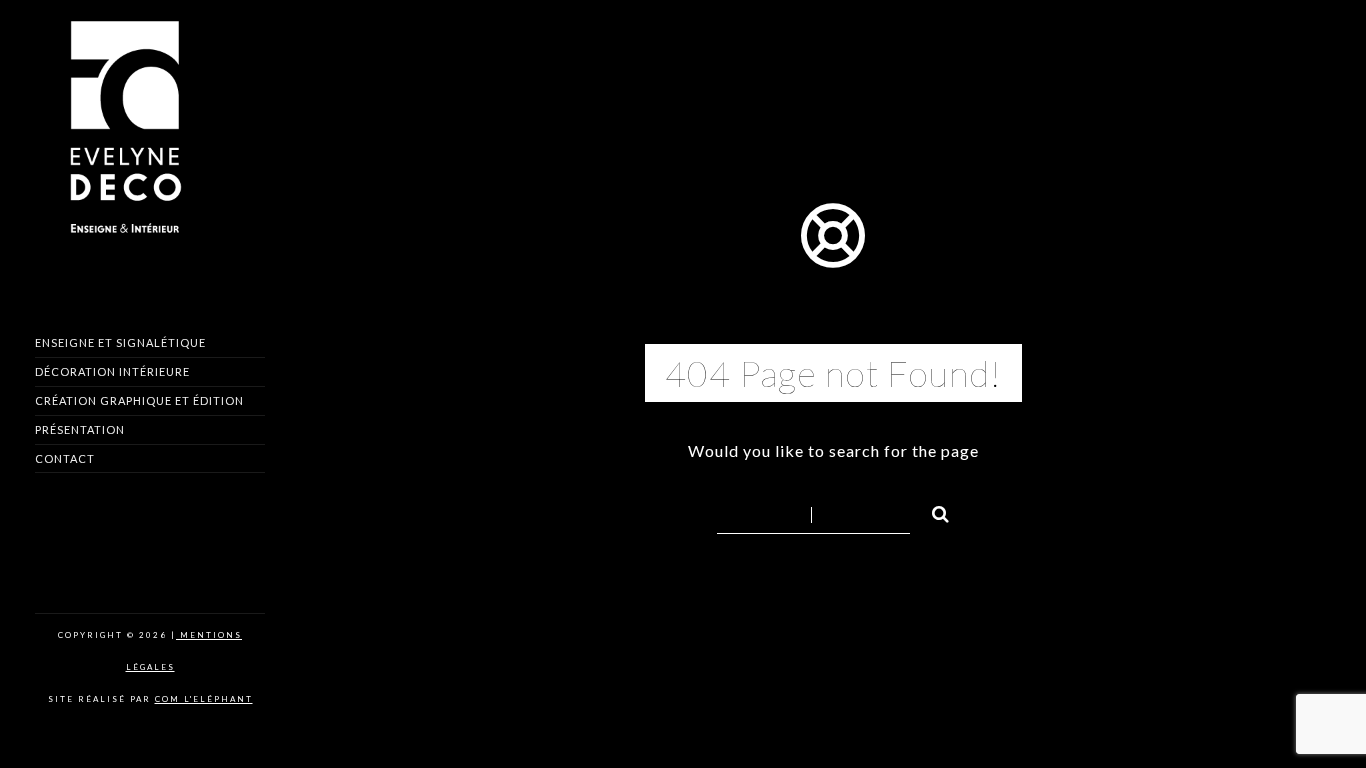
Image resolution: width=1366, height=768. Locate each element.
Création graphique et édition (139, 400)
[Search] (932, 511)
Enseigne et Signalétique (120, 342)
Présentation (80, 429)
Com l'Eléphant (204, 699)
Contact (65, 458)
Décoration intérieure (112, 371)
